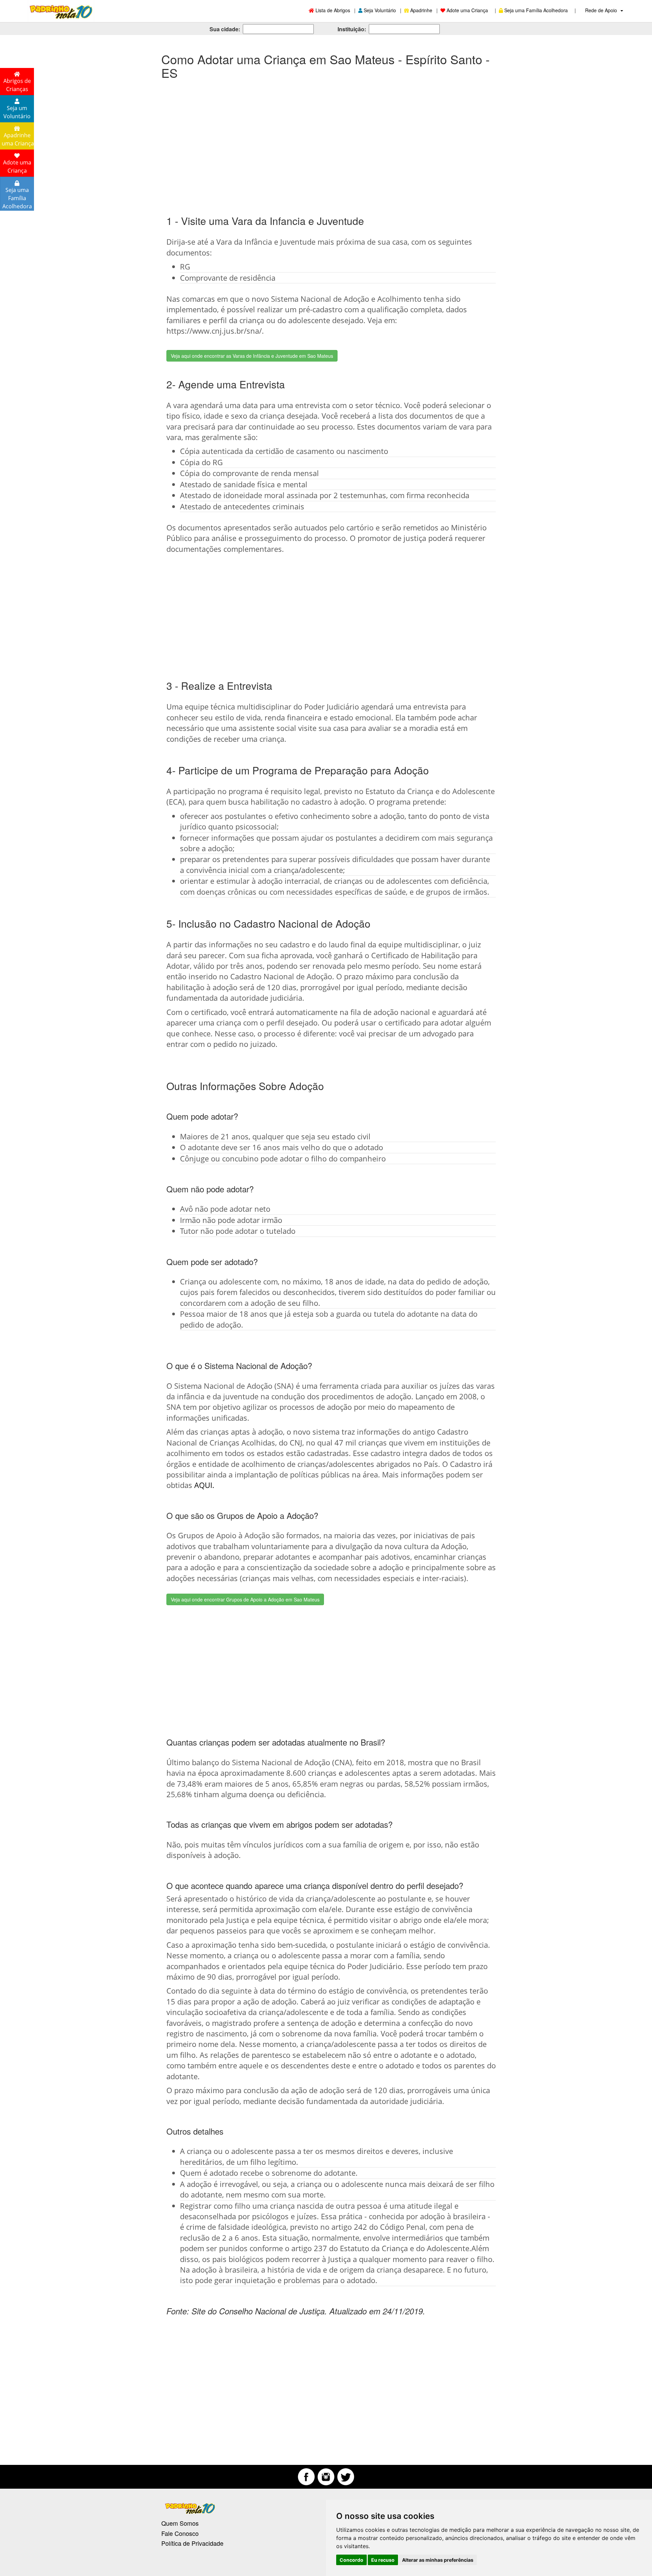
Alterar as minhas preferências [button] (438, 2560)
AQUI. (204, 1485)
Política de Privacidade (192, 2543)
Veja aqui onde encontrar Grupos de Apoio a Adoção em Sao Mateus (245, 1599)
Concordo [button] (351, 2560)
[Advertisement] (326, 140)
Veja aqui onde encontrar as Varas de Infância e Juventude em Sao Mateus (252, 356)
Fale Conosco (180, 2533)
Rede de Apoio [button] (602, 10)
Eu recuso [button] (383, 2560)
